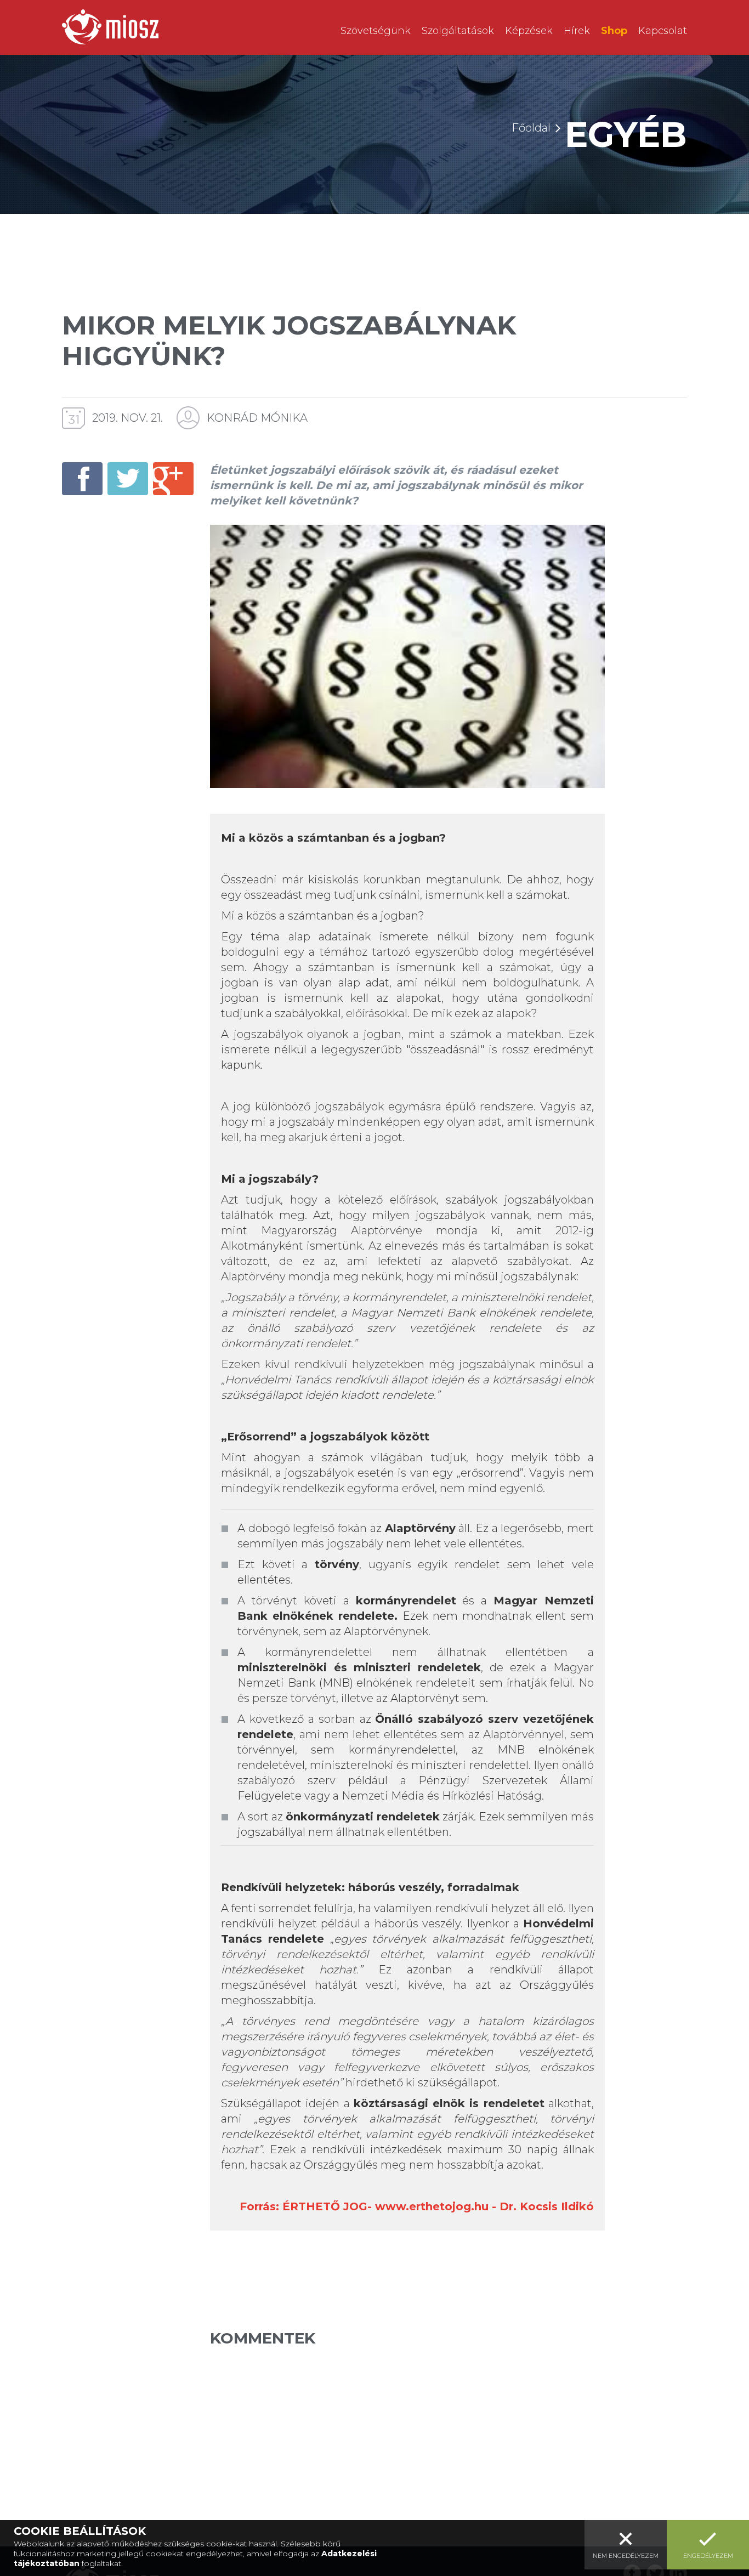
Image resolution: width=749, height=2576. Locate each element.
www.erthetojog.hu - (437, 2206)
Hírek (577, 31)
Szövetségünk (376, 31)
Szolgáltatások (458, 31)
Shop (614, 31)
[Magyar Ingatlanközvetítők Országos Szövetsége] (110, 27)
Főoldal (531, 128)
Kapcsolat (663, 31)
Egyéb (626, 134)
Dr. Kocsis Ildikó (547, 2206)
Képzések (529, 31)
